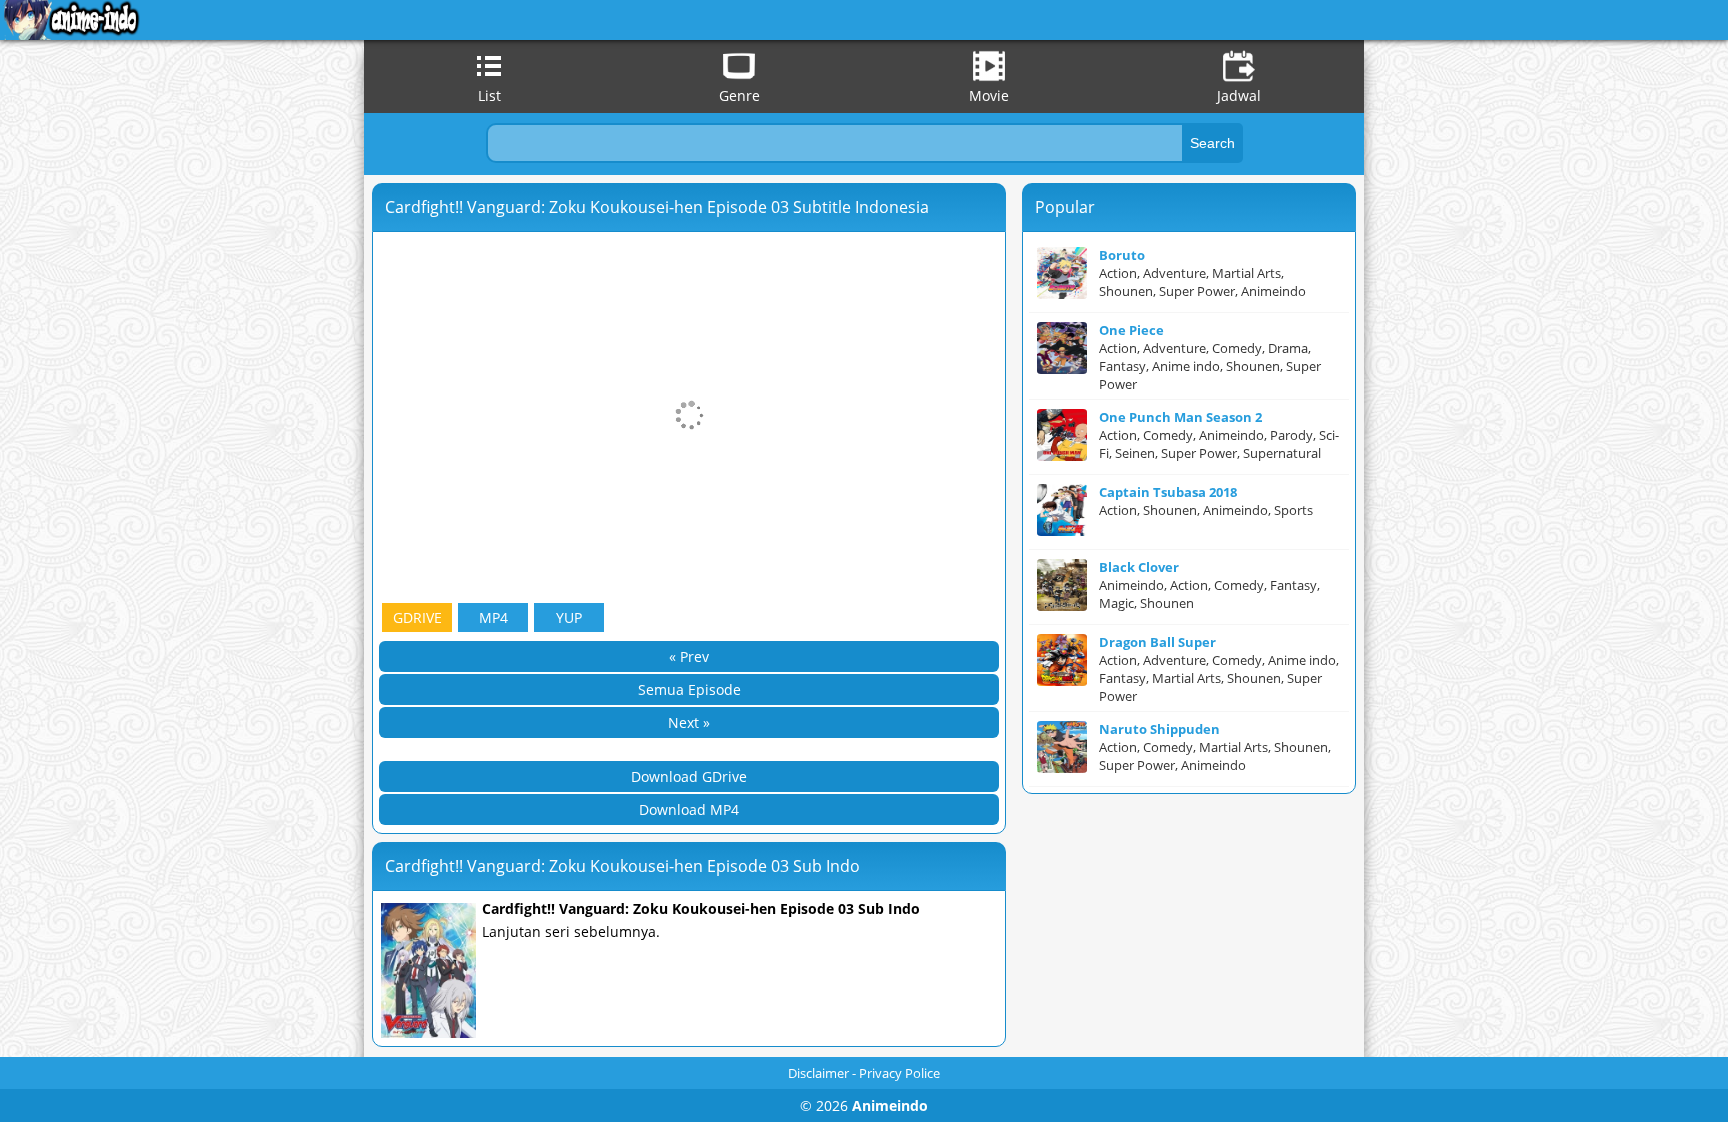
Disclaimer (818, 1073)
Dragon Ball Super (1157, 642)
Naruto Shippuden (1159, 729)
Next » (689, 722)
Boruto (1122, 255)
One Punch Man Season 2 (1180, 417)
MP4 (493, 617)
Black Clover (1139, 567)
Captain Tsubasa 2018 (1168, 492)
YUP (569, 617)
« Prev (689, 656)
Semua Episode (689, 689)
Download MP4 (689, 809)
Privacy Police (899, 1073)
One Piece (1131, 330)
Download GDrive (689, 776)
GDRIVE (417, 617)
